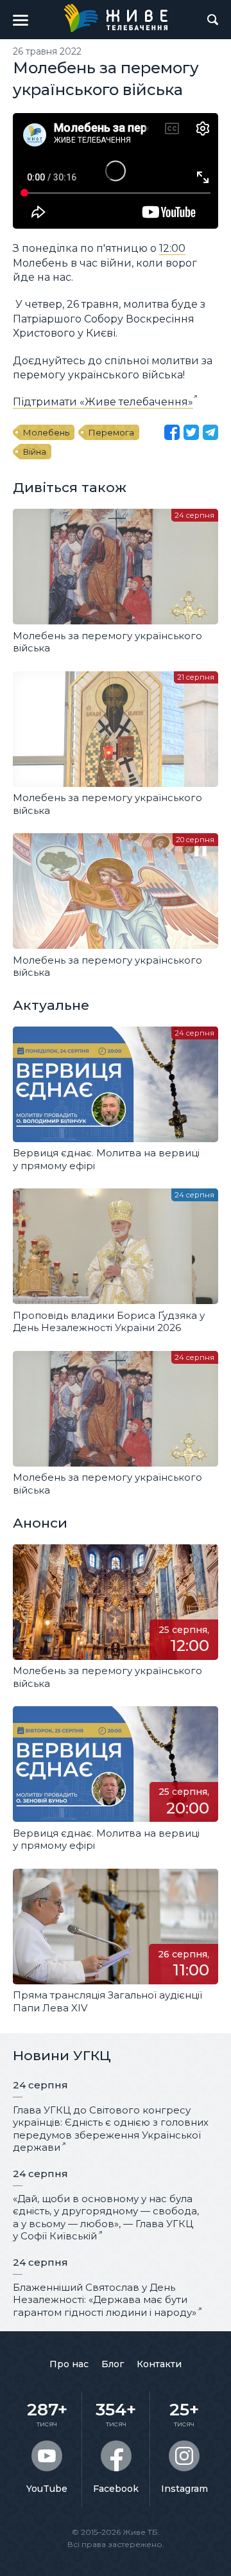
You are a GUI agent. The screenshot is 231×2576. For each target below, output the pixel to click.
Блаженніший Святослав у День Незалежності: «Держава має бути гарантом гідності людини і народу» (105, 2300)
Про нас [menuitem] (69, 2364)
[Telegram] (210, 432)
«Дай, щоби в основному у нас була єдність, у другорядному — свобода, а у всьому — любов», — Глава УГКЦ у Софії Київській (106, 2218)
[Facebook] (172, 432)
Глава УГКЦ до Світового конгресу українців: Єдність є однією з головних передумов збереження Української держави (111, 2129)
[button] (21, 20)
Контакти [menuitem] (159, 2364)
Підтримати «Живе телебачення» (103, 402)
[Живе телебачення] (116, 18)
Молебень (46, 432)
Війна (35, 452)
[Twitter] (191, 432)
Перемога (111, 432)
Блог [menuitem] (113, 2364)
